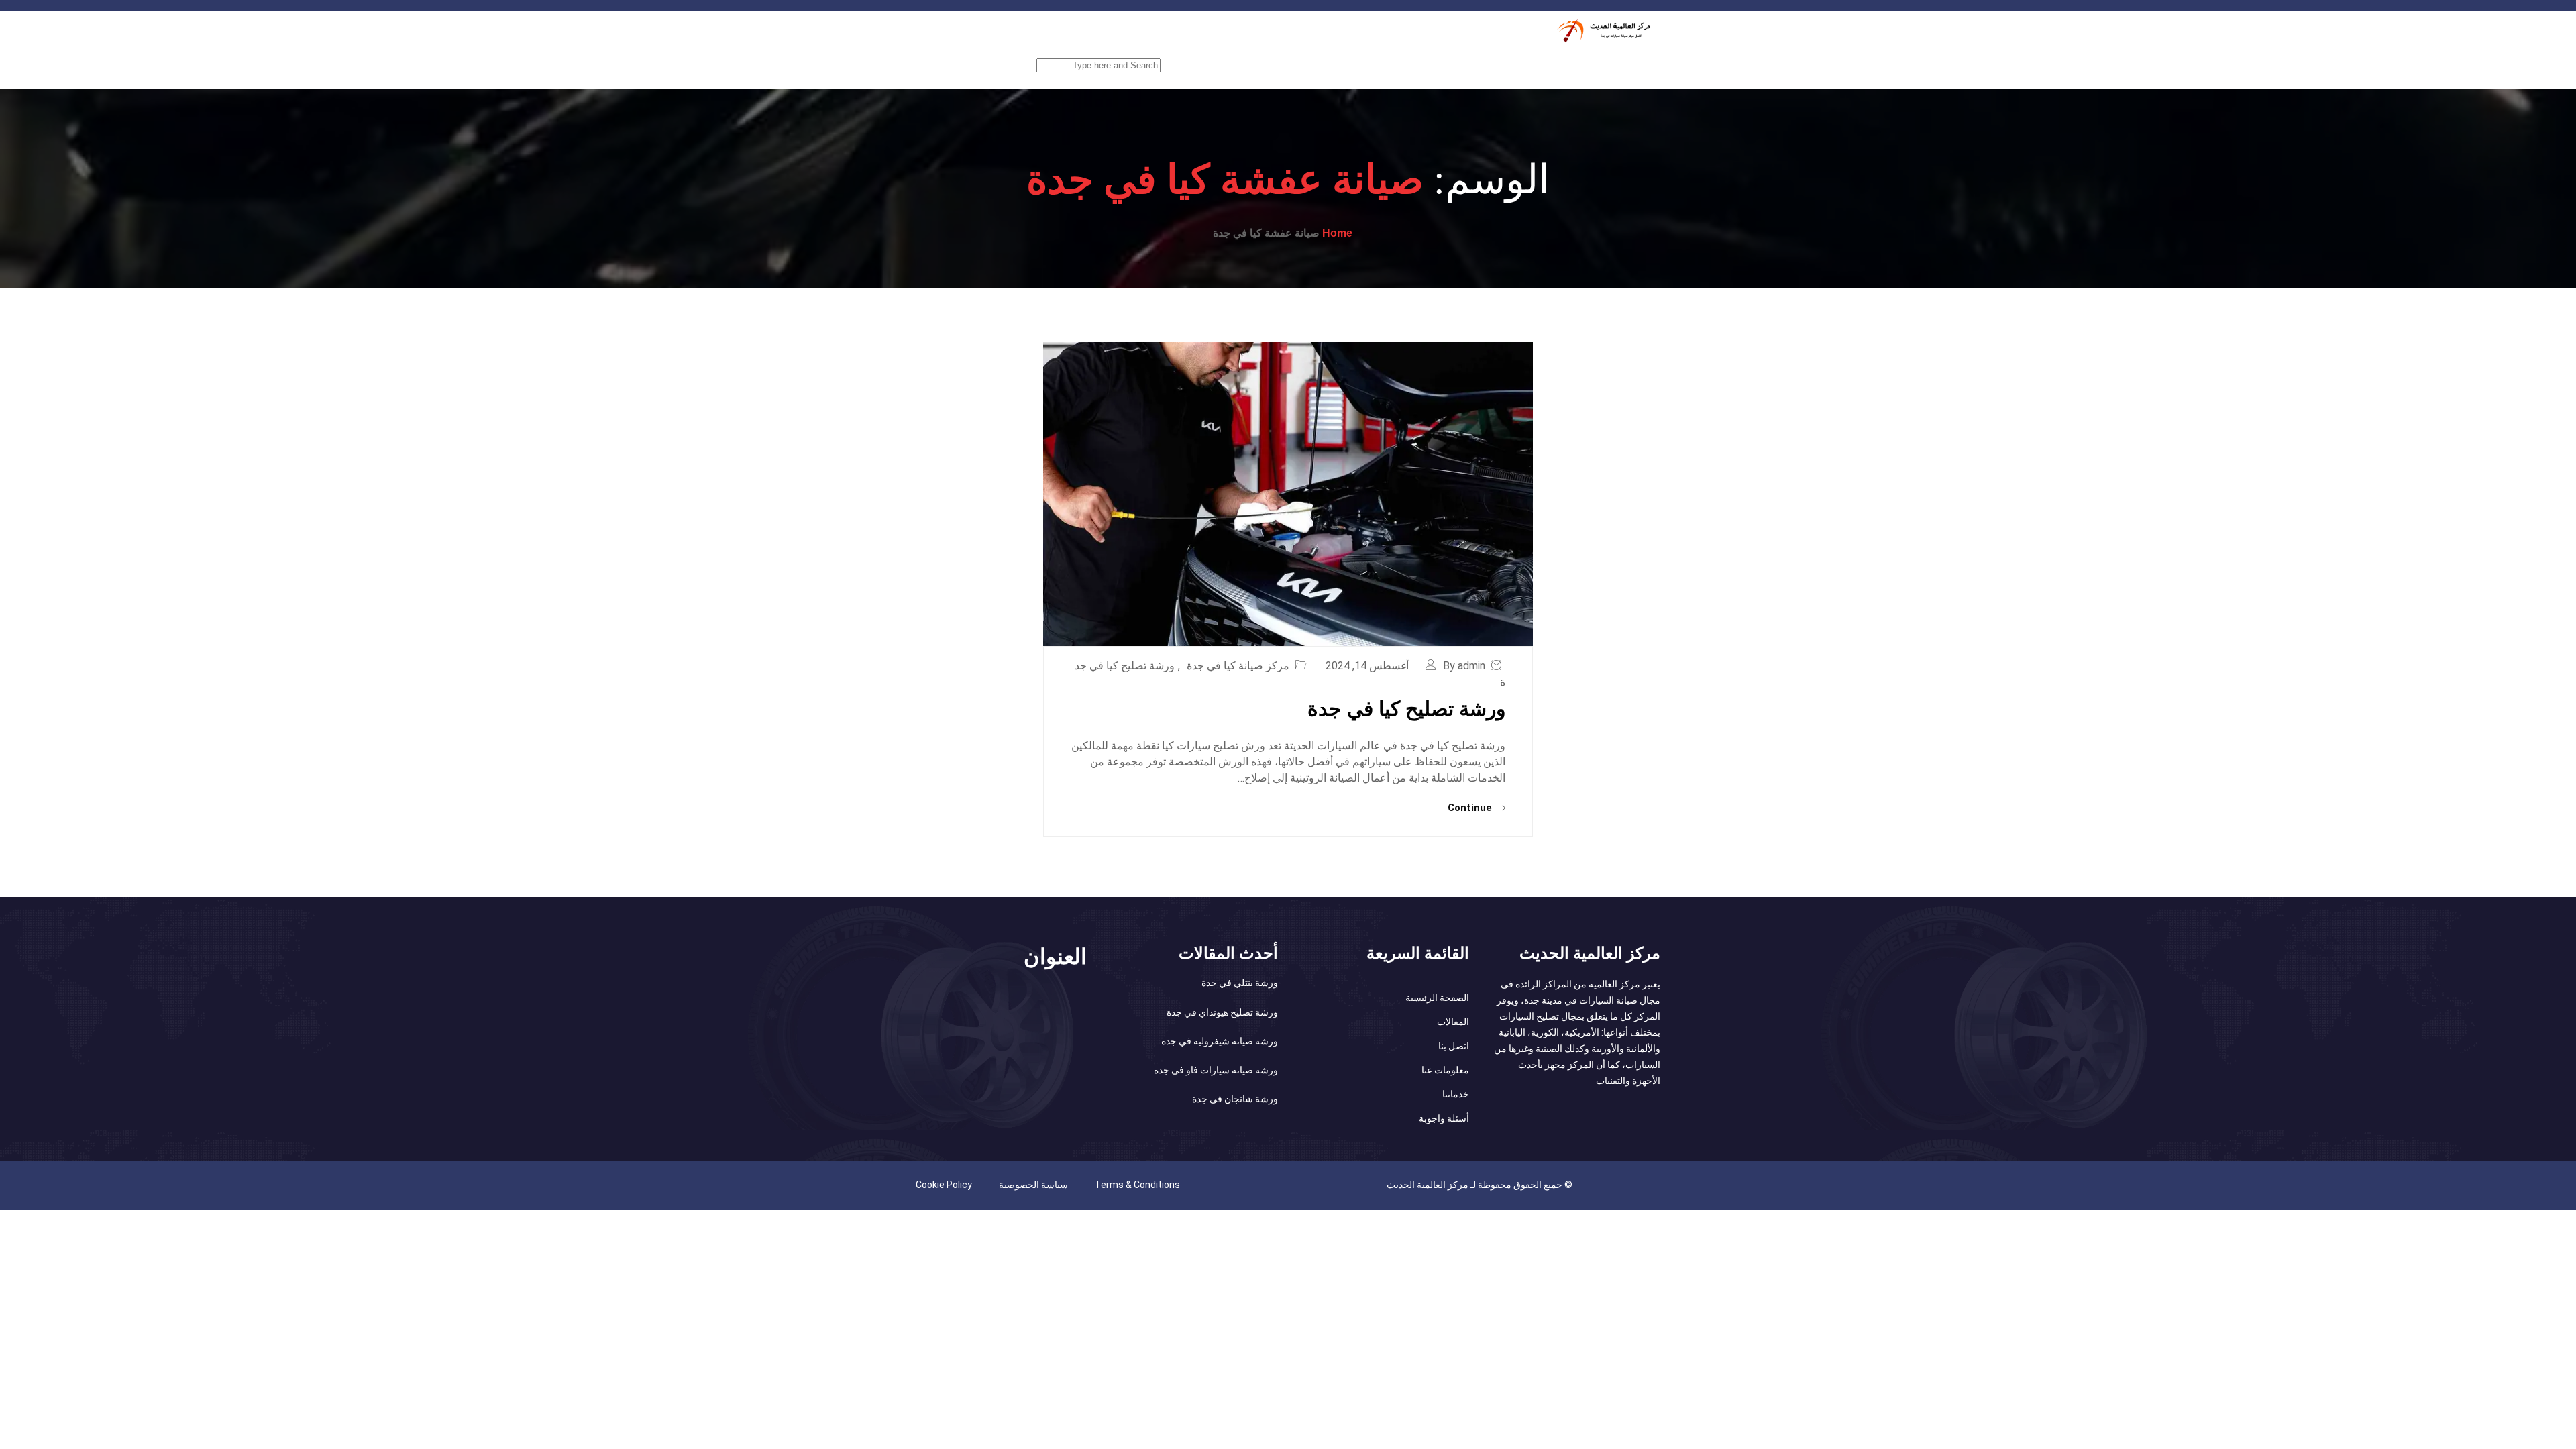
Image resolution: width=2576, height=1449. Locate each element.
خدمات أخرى (1473, 65)
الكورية (1348, 65)
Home (1337, 233)
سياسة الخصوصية (1033, 1185)
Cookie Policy (944, 1185)
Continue (1471, 808)
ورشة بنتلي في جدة (1240, 983)
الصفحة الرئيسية (1619, 65)
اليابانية (1404, 65)
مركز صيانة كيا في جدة (1238, 666)
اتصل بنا (1454, 1046)
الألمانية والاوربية (1271, 65)
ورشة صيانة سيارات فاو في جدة (1216, 1070)
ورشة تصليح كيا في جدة (1406, 709)
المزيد (1197, 65)
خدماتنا (1542, 65)
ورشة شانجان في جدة (1235, 1099)
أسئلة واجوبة (1444, 1118)
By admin (1464, 666)
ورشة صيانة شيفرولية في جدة (1220, 1041)
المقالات (1453, 1022)
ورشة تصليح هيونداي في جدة (1222, 1012)
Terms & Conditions (1137, 1185)
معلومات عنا (1445, 1070)
